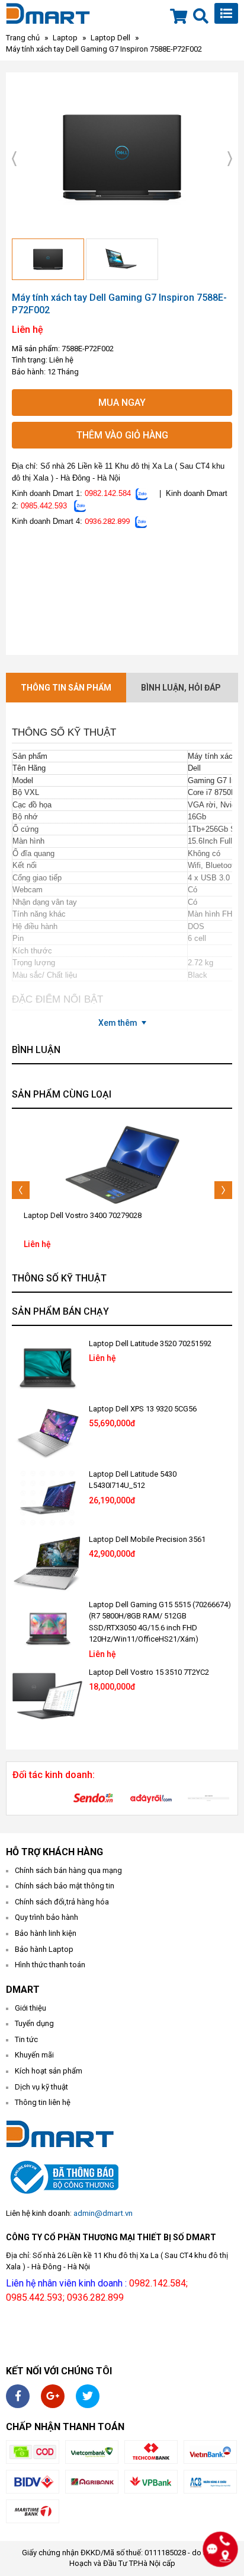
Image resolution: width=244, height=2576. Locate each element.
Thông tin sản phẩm (66, 688)
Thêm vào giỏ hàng (122, 435)
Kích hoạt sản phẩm (49, 2071)
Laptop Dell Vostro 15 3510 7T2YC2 (149, 1672)
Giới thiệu (30, 2008)
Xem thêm (118, 1023)
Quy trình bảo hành (46, 1917)
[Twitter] (88, 2396)
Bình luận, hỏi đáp (181, 688)
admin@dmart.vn (103, 2213)
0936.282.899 (107, 521)
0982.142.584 (108, 493)
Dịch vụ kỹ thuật (41, 2087)
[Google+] (53, 2396)
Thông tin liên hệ (43, 2102)
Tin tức (26, 2039)
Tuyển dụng (34, 2023)
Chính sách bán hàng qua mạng (68, 1870)
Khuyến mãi (34, 2055)
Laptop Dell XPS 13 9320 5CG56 (143, 1409)
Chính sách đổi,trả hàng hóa (62, 1902)
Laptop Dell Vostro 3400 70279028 (83, 1215)
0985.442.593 (44, 506)
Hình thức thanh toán (50, 1965)
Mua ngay (122, 403)
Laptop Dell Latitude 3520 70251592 (150, 1343)
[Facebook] (18, 2396)
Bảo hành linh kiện (46, 1933)
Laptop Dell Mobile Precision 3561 (147, 1539)
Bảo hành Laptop (44, 1949)
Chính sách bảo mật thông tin (65, 1886)
